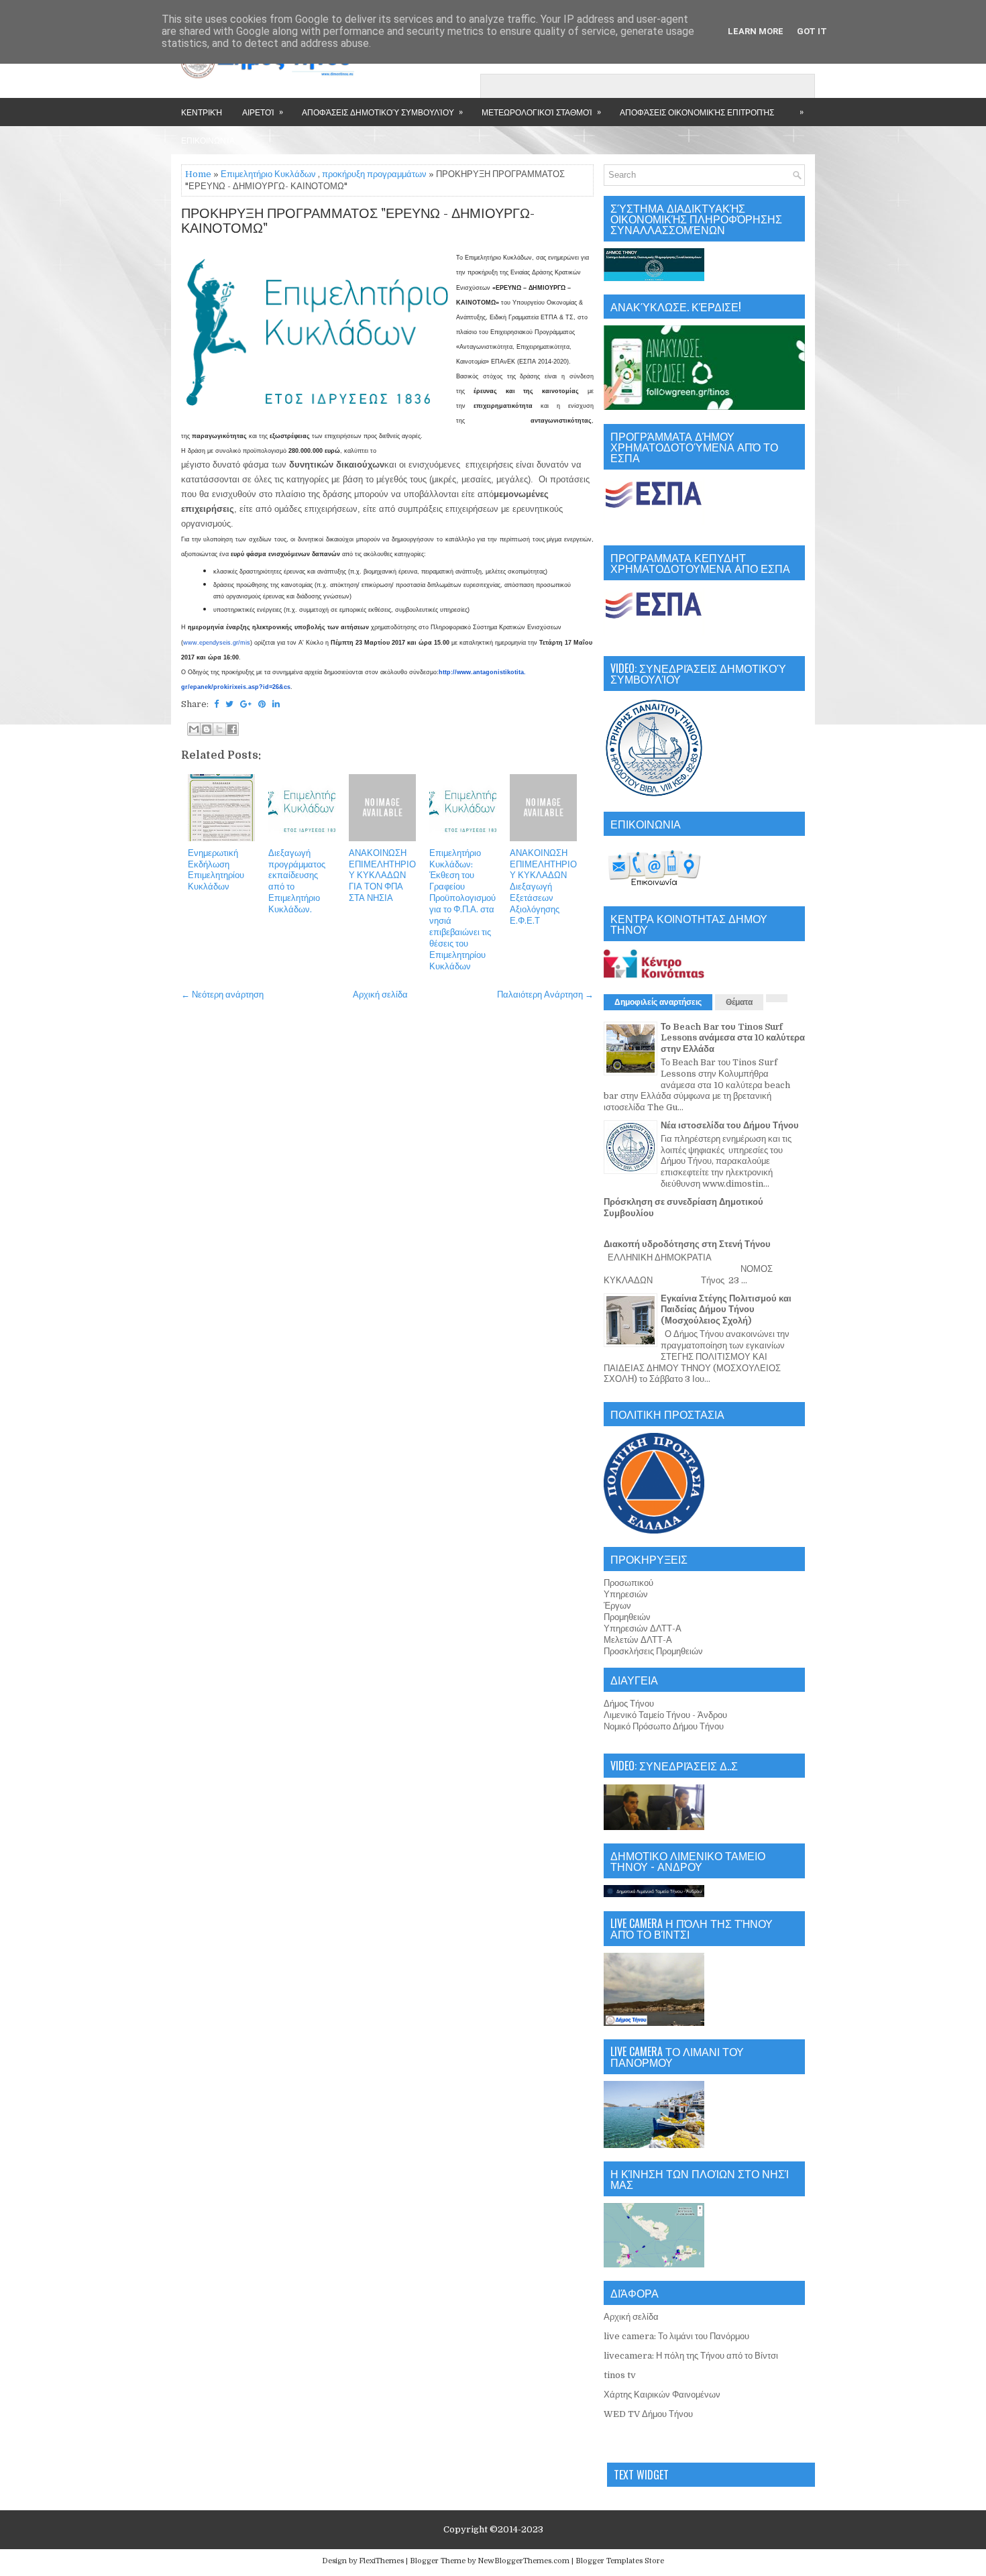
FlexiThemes (381, 2561)
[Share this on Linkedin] (276, 704)
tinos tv (620, 2375)
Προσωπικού (628, 1583)
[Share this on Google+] (246, 704)
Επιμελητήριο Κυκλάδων (268, 174)
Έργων (617, 1606)
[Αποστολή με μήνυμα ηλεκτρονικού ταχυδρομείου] (194, 729)
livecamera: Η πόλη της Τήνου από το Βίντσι (691, 2356)
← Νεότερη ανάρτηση (222, 995)
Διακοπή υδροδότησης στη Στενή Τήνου (687, 1244)
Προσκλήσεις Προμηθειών (653, 1651)
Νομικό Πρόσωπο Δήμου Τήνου (664, 1726)
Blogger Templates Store (620, 2561)
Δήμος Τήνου (629, 1704)
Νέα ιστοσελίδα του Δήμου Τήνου (730, 1125)
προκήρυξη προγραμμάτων (374, 174)
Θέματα (739, 1002)
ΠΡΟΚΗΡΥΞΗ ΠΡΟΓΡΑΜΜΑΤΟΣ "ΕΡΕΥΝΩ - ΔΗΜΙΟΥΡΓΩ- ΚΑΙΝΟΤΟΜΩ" (358, 221)
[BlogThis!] (207, 729)
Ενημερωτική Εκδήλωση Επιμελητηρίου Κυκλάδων (216, 870)
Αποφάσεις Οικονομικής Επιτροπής (697, 112)
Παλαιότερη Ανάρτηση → (545, 995)
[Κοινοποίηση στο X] (219, 729)
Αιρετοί (263, 111)
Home (198, 174)
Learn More (756, 31)
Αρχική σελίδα (380, 995)
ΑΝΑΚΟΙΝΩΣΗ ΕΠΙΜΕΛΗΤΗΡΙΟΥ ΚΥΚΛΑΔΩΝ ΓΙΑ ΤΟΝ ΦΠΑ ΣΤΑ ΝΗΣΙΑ (382, 876)
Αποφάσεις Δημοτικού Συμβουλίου (382, 111)
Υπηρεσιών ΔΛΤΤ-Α (643, 1628)
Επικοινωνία (208, 140)
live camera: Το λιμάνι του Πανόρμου (676, 2336)
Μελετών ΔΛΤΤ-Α (638, 1640)
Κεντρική (202, 112)
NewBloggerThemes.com (524, 2561)
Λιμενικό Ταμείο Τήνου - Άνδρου (665, 1715)
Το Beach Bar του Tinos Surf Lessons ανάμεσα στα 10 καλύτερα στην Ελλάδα (733, 1038)
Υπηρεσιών (626, 1594)
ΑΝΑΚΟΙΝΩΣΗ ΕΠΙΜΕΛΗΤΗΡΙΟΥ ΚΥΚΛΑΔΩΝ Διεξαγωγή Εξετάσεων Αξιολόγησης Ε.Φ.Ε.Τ (543, 887)
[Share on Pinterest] (262, 704)
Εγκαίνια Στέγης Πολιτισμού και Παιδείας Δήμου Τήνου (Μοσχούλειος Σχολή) (726, 1310)
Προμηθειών (627, 1617)
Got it (812, 31)
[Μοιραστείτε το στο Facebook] (232, 729)
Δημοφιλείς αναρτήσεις (658, 1002)
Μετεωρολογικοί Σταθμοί (541, 111)
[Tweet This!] (229, 704)
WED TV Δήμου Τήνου (648, 2414)
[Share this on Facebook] (216, 704)
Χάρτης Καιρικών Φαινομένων (662, 2395)
